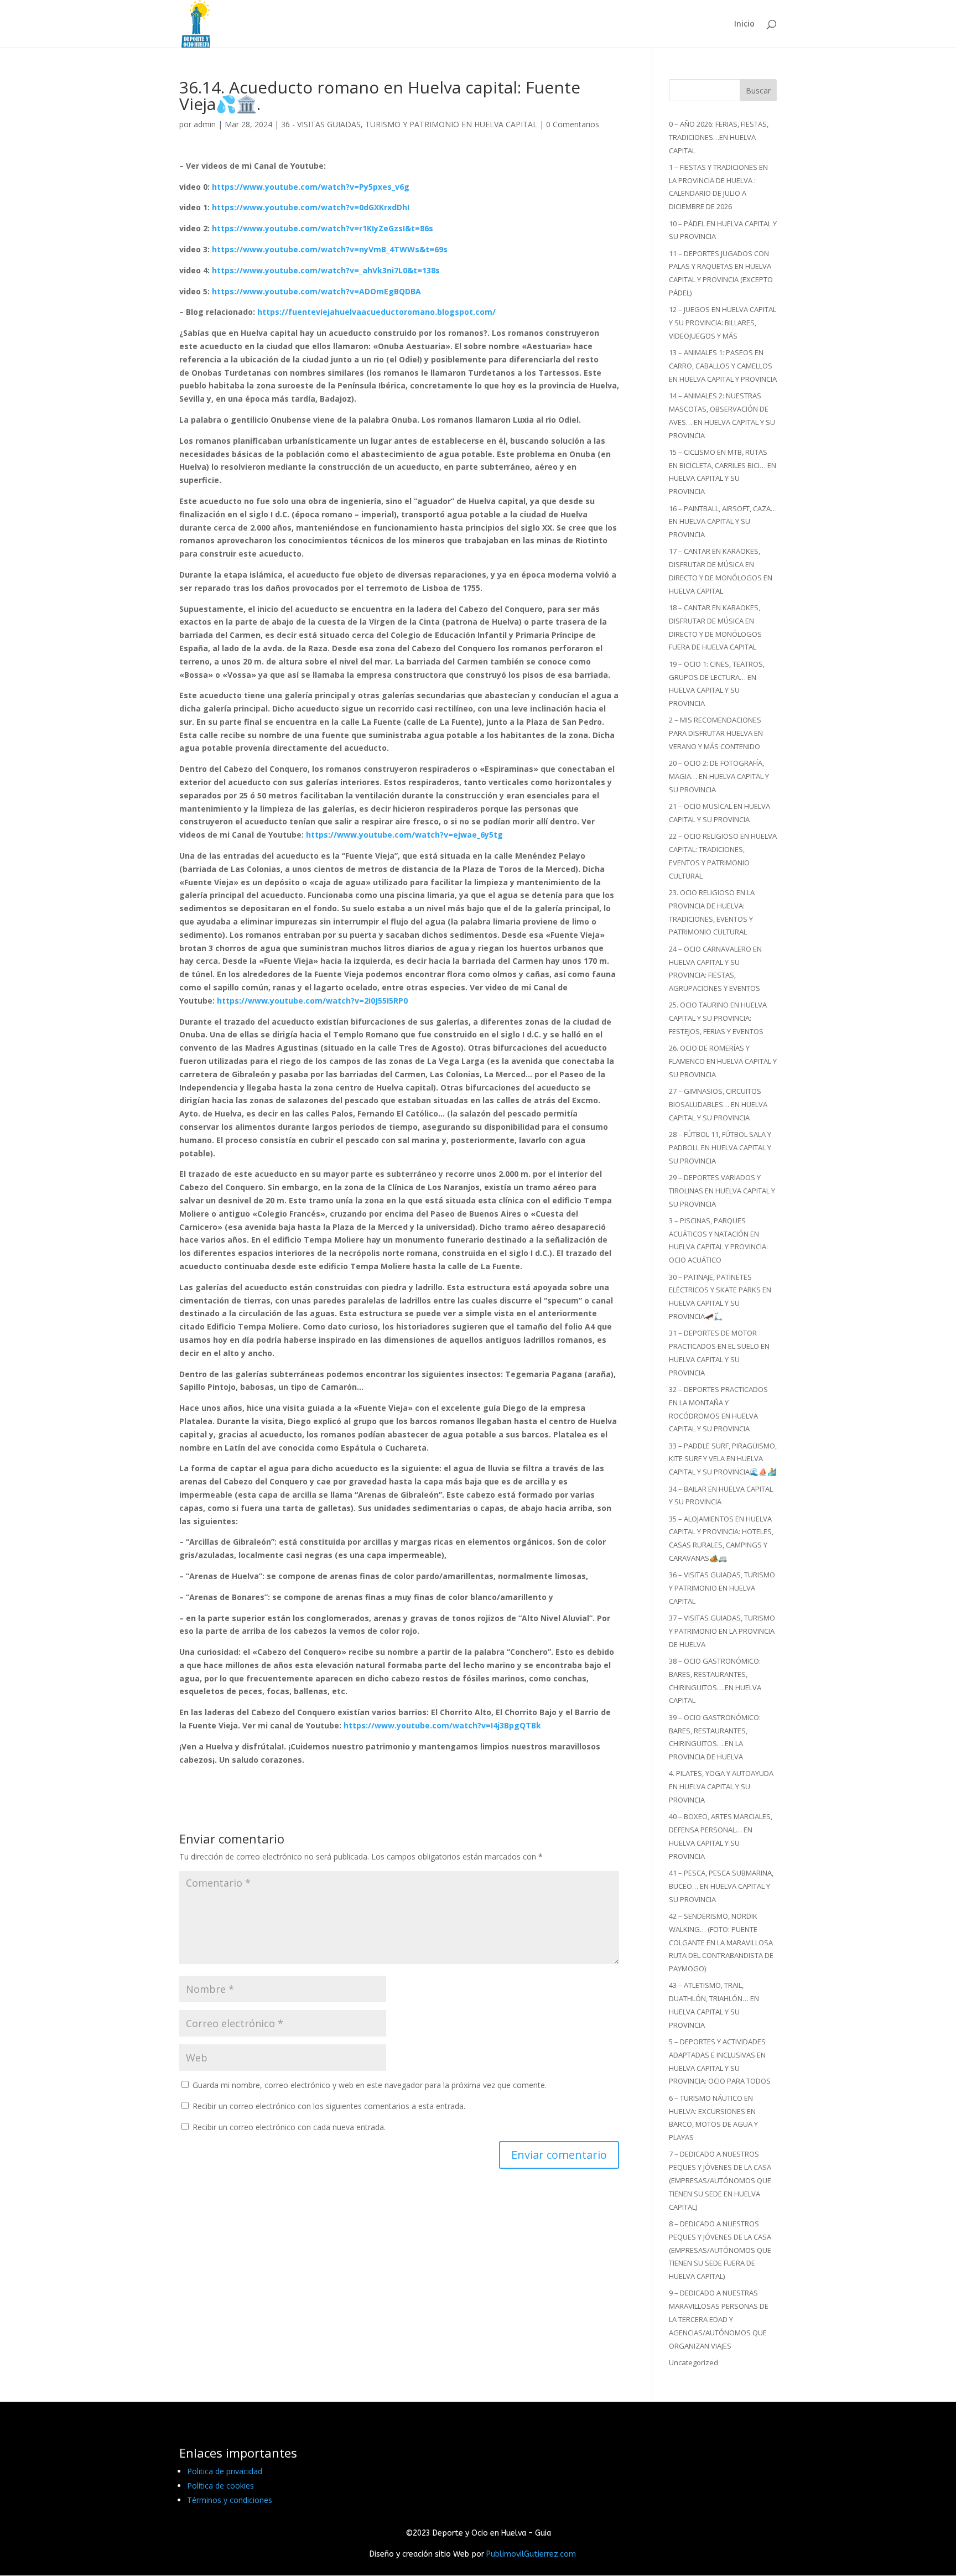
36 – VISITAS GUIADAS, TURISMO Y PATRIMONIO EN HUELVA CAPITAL (722, 1588)
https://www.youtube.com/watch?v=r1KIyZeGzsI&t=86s (323, 228)
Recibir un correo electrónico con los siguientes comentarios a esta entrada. (329, 2106)
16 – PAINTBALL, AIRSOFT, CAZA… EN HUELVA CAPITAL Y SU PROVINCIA (723, 522)
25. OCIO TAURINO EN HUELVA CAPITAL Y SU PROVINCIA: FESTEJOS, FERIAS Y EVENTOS (718, 1018)
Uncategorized (693, 2362)
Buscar (758, 90)
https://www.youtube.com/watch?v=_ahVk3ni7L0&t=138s (326, 270)
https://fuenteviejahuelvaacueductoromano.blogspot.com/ (376, 312)
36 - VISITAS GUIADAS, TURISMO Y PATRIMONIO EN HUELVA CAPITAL (409, 124)
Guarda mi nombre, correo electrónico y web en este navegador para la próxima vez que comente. (370, 2085)
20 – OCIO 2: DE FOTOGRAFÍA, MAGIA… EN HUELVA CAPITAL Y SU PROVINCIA (719, 776)
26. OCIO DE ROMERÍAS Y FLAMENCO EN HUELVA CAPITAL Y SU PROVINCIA (723, 1061)
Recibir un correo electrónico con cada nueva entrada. (289, 2127)
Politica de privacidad (225, 2471)
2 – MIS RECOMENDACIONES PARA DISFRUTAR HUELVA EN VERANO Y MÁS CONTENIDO (716, 733)
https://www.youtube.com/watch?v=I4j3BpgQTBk (442, 1725)
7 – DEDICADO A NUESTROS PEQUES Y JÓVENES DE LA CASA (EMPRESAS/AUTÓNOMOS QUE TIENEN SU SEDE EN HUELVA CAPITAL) (720, 2180)
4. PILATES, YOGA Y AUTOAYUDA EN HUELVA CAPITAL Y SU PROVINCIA (721, 1786)
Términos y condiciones (230, 2500)
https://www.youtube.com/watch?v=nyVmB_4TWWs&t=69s (330, 249)
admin (205, 124)
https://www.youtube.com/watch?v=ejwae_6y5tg (404, 835)
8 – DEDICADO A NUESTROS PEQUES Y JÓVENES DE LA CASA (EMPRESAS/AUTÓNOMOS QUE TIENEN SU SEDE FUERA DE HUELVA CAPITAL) (720, 2250)
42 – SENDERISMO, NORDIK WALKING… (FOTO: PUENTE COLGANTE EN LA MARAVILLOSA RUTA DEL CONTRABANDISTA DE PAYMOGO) (721, 1942)
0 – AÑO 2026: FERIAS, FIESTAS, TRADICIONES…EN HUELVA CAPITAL (719, 137)
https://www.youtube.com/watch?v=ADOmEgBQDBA (316, 291)
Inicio (744, 24)
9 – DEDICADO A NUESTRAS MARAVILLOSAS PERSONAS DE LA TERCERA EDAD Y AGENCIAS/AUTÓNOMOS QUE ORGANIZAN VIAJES (719, 2319)
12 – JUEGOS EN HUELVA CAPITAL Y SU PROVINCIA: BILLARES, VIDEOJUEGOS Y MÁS (723, 323)
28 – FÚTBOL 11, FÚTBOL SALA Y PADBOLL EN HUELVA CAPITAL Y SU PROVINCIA (720, 1147)
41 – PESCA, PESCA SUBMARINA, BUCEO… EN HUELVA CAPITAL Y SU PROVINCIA (721, 1886)
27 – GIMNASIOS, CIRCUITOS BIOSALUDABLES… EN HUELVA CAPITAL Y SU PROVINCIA (718, 1104)
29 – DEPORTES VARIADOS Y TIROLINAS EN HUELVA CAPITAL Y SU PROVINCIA (722, 1191)
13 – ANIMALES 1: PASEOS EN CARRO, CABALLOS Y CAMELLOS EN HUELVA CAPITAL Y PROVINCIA (723, 366)
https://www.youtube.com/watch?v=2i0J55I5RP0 (312, 1001)
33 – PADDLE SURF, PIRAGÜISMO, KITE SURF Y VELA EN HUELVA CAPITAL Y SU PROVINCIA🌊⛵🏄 (723, 1459)
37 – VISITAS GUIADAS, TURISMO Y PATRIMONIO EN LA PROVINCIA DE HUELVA (722, 1631)
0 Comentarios (573, 124)
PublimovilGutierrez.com (531, 2554)
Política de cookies (220, 2486)
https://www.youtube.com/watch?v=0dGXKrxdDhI (311, 207)
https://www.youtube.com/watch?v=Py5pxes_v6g (311, 187)
